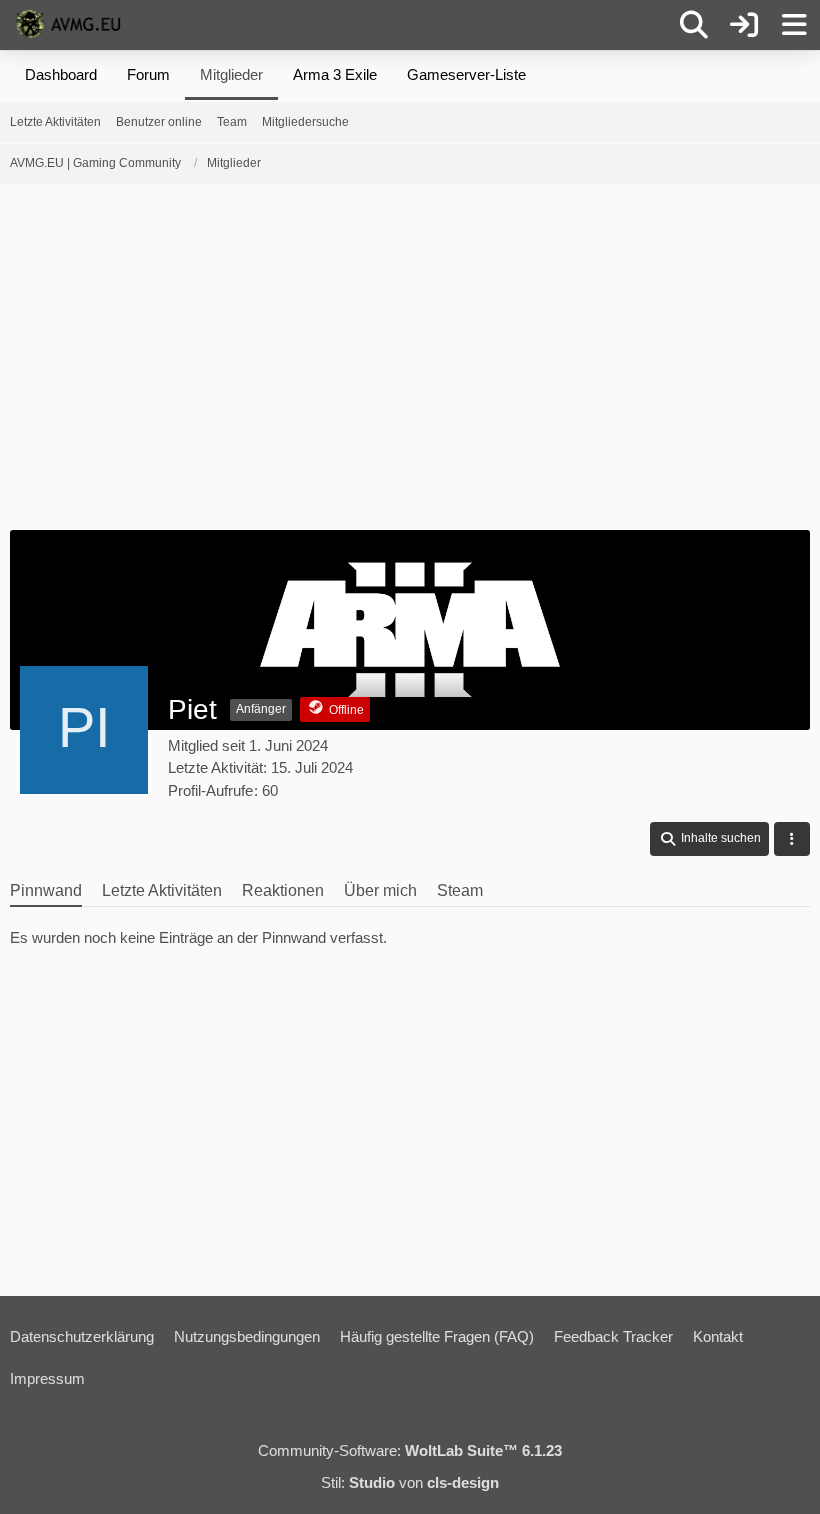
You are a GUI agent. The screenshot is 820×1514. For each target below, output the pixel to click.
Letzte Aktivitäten (162, 890)
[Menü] (794, 25)
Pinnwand (46, 890)
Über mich (380, 890)
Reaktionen (283, 890)
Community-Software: (410, 1450)
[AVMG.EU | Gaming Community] (71, 24)
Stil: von (410, 1482)
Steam (460, 890)
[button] (709, 839)
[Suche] (694, 25)
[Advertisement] (410, 364)
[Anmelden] (744, 25)
